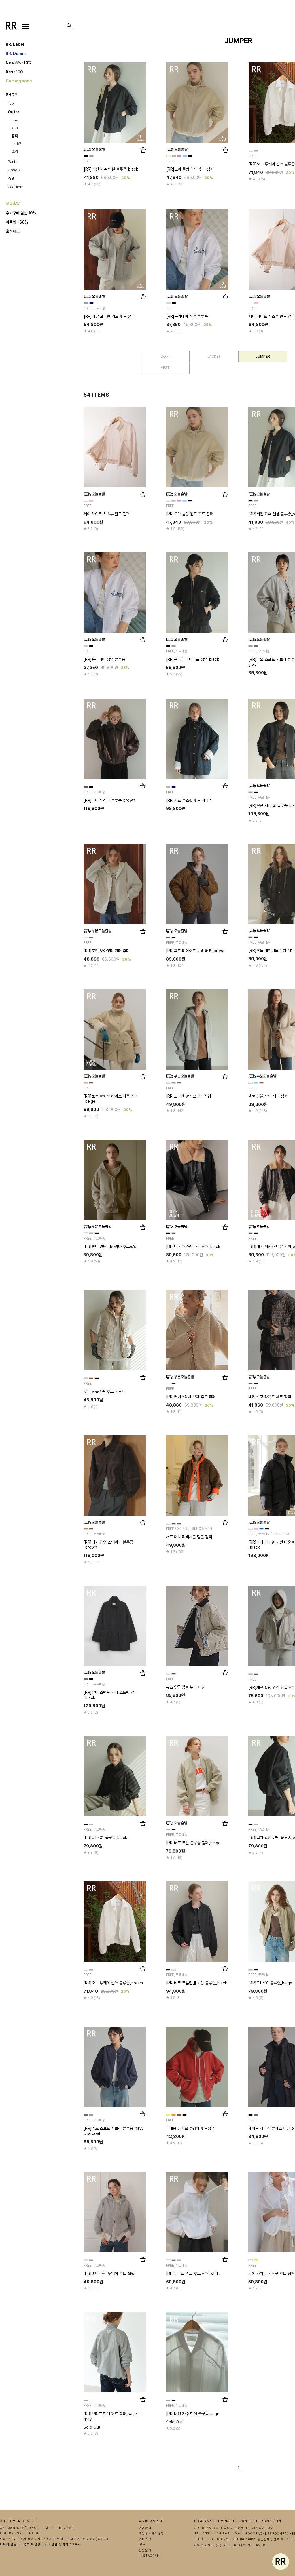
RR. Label (15, 44)
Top (11, 103)
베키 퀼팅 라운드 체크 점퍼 (270, 1397)
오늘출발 (13, 203)
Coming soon (19, 81)
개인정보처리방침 (152, 2533)
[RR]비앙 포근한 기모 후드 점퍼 (109, 316)
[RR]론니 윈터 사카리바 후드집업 (110, 1246)
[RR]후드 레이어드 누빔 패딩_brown (196, 950)
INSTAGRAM (150, 2556)
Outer (14, 112)
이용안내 (145, 2528)
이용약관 (145, 2539)
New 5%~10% (19, 62)
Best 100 (14, 72)
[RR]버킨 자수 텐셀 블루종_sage (193, 2413)
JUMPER (263, 356)
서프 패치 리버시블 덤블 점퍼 (189, 1537)
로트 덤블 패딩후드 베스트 (104, 1391)
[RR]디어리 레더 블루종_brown (109, 800)
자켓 (15, 128)
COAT (165, 356)
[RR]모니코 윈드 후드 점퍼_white (193, 2273)
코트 (15, 121)
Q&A (142, 2544)
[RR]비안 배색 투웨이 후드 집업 (109, 2273)
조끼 (15, 151)
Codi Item (16, 187)
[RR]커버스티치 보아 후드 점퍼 (191, 1396)
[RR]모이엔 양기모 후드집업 (188, 1096)
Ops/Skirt (16, 170)
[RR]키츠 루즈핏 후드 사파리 (189, 800)
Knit (11, 178)
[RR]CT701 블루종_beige (270, 1983)
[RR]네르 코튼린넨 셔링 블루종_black (196, 1983)
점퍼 (15, 136)
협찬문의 (145, 2550)
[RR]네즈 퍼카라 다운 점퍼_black (193, 1246)
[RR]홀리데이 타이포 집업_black (192, 659)
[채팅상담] (281, 2562)
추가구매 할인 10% (21, 213)
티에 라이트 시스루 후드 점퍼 (271, 2273)
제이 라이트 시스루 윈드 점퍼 (272, 316)
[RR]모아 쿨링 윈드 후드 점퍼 (190, 169)
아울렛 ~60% (17, 222)
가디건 (16, 143)
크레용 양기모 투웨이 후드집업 (190, 2128)
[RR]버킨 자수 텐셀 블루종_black (111, 169)
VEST (165, 368)
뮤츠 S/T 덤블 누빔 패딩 (185, 1687)
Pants (13, 162)
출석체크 (13, 231)
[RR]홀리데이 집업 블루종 (187, 316)
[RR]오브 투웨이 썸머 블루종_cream (113, 1983)
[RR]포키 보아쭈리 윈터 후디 (107, 950)
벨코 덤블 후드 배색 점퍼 (268, 1096)
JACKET (214, 356)
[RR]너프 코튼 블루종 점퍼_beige (193, 1843)
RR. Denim (16, 53)
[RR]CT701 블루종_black (105, 1838)
